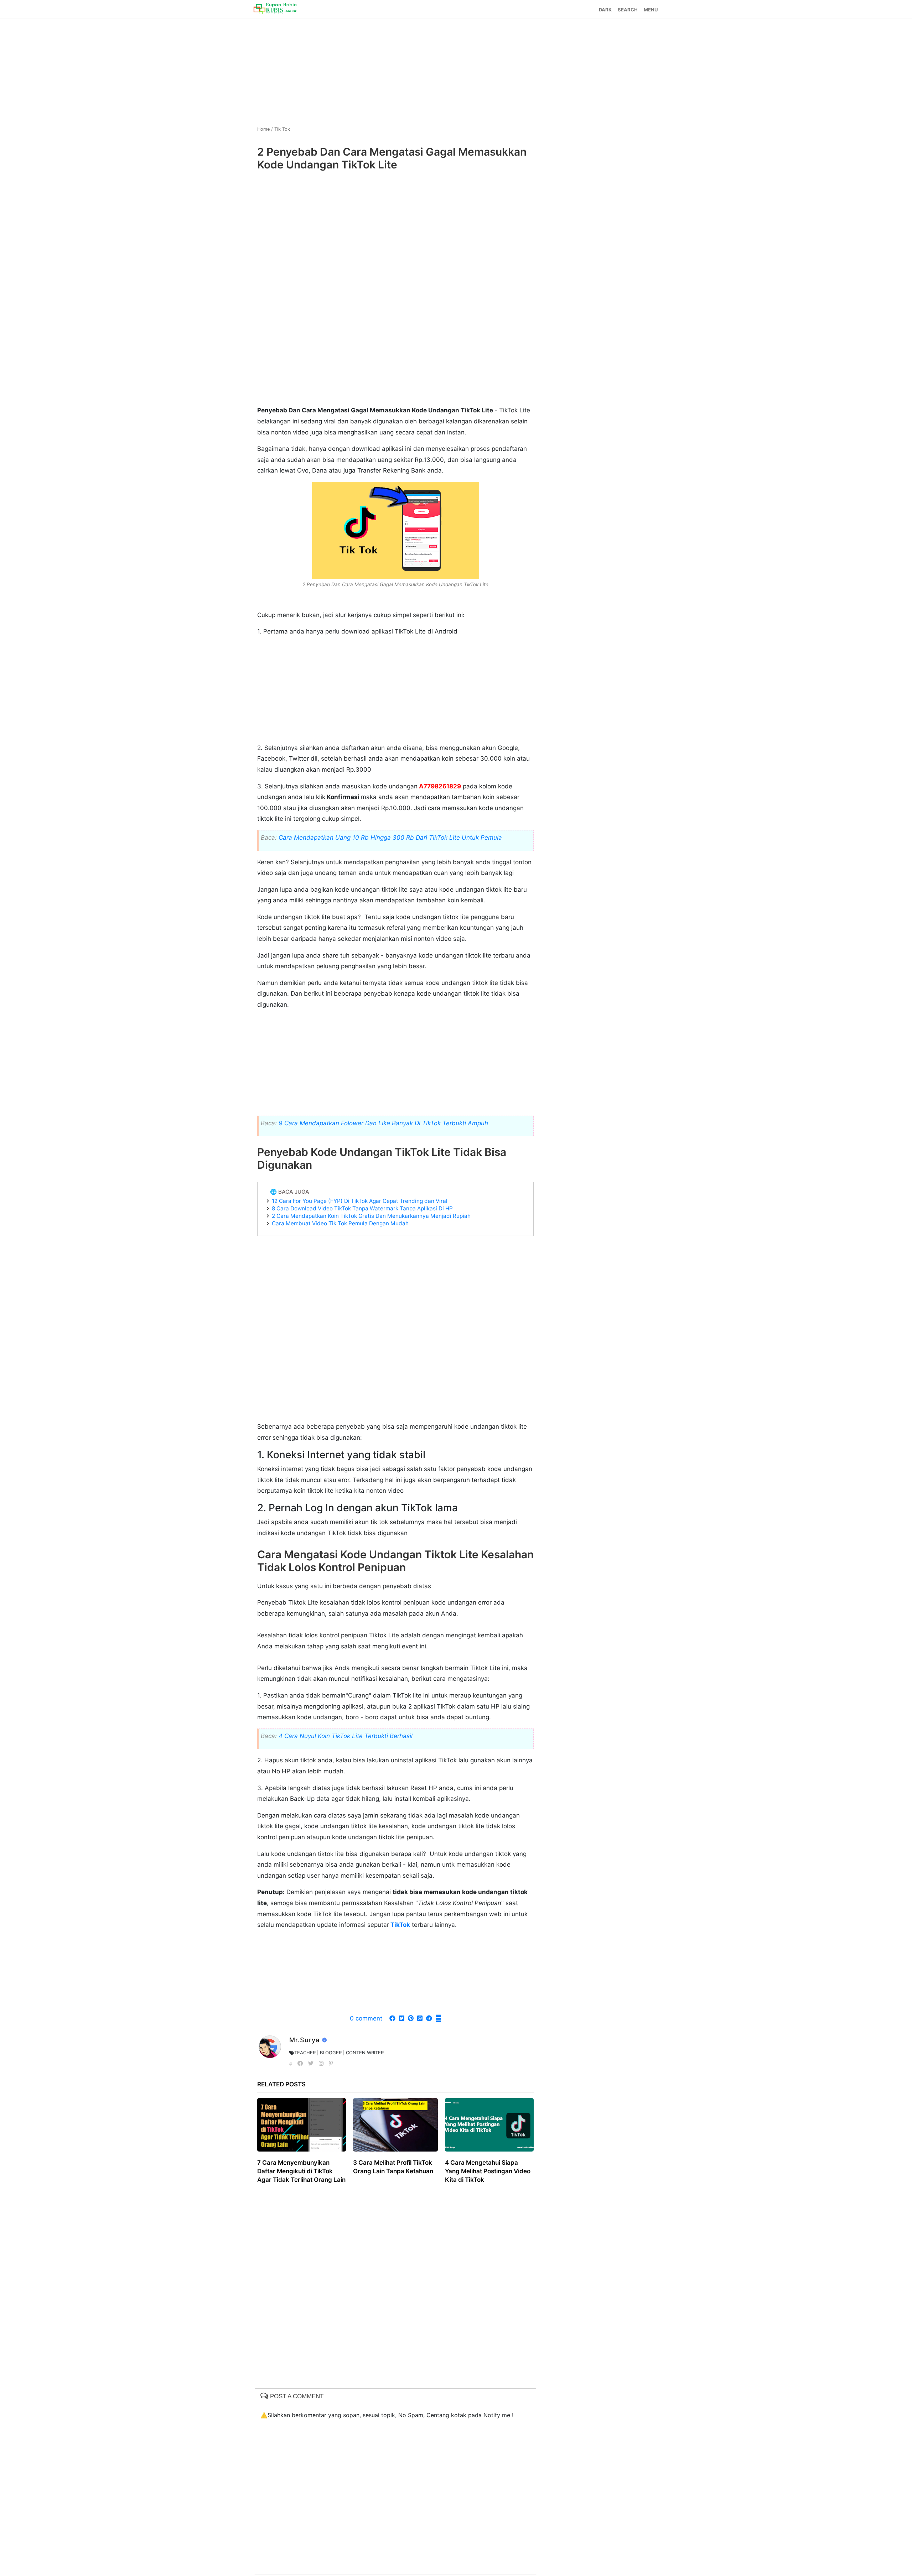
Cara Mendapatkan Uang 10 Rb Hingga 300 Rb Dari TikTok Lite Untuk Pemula (390, 838)
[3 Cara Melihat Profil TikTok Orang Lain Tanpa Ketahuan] (396, 2125)
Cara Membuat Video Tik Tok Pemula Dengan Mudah (340, 1223)
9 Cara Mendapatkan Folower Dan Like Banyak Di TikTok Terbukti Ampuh (383, 1123)
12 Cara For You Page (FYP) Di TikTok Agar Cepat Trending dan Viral (360, 1201)
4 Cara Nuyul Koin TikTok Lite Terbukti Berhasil (346, 1736)
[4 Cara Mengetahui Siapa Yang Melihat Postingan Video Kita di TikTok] (489, 2125)
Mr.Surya (305, 2040)
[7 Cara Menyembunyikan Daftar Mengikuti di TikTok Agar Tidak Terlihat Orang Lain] (302, 2125)
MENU (651, 10)
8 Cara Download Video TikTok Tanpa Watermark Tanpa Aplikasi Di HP (362, 1208)
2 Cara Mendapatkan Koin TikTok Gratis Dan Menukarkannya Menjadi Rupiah (371, 1216)
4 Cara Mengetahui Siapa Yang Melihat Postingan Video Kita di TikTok (488, 2171)
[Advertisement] (456, 69)
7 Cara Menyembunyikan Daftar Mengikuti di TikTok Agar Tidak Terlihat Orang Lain (301, 2171)
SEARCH (628, 10)
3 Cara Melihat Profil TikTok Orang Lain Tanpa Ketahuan (393, 2167)
